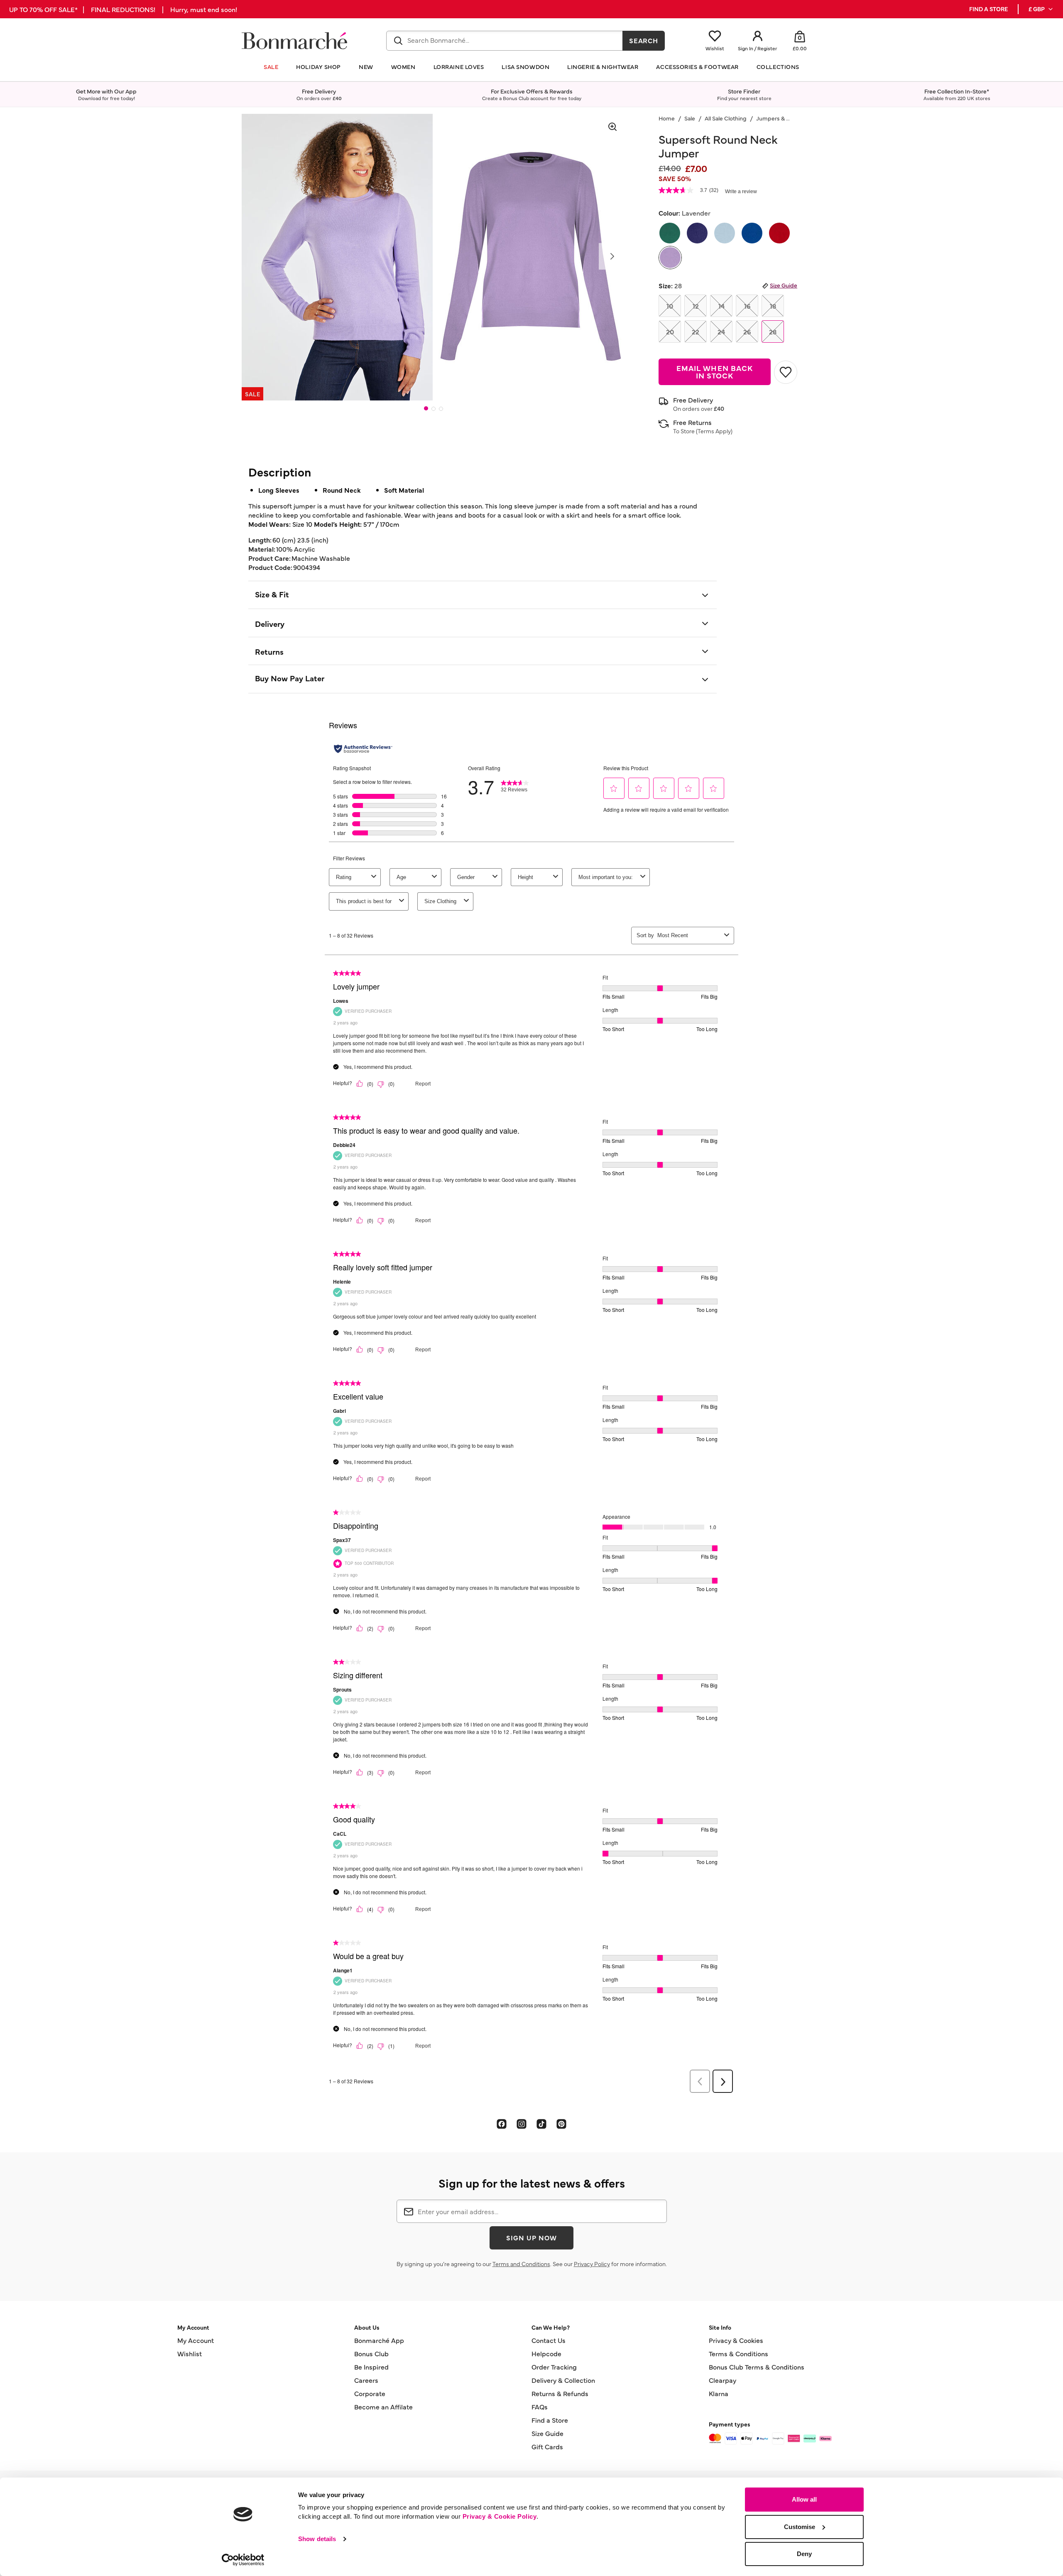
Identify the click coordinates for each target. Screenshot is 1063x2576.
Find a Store (550, 2420)
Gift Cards (547, 2446)
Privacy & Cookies (736, 2340)
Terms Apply (714, 431)
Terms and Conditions (521, 2264)
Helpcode (546, 2353)
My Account (196, 2340)
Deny (804, 2554)
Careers (366, 2380)
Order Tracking (554, 2367)
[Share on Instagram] (522, 2124)
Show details (317, 2539)
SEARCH (644, 40)
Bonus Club (371, 2353)
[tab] (426, 408)
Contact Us (549, 2340)
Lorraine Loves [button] (459, 67)
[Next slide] (612, 256)
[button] (1041, 9)
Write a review (741, 192)
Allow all (804, 2499)
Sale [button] (271, 67)
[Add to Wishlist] (786, 372)
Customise (800, 2527)
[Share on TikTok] (541, 2124)
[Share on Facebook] (502, 2124)
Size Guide (784, 285)
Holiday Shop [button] (318, 67)
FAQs (540, 2407)
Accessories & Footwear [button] (697, 67)
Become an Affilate (383, 2407)
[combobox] (505, 41)
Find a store (988, 9)
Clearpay (723, 2380)
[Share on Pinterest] (561, 2124)
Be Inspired (371, 2367)
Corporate (370, 2393)
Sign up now (531, 2237)
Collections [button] (778, 67)
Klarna (719, 2393)
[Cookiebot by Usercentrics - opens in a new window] (243, 2560)
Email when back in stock (715, 372)
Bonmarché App (379, 2340)
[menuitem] (1041, 9)
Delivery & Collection (563, 2380)
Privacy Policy (592, 2264)
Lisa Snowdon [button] (525, 67)
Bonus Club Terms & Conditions (757, 2367)
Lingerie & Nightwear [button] (603, 67)
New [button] (366, 67)
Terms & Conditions (738, 2353)
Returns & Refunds (560, 2393)
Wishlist (190, 2353)
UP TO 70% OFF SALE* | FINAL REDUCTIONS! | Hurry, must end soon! (123, 9)
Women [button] (403, 67)
